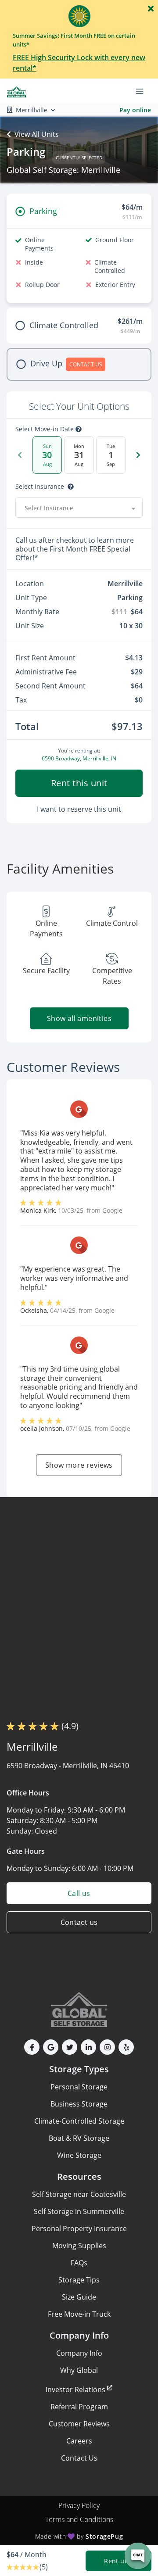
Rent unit (118, 2561)
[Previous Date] (20, 455)
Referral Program (79, 2407)
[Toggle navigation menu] (143, 91)
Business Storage (79, 2104)
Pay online (135, 110)
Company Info (79, 2353)
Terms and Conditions (79, 2519)
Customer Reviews (79, 2424)
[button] (32, 2047)
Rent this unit (79, 783)
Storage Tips (79, 2280)
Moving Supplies (79, 2246)
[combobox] (79, 508)
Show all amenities (79, 1018)
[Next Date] (138, 455)
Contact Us (79, 2458)
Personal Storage (79, 2087)
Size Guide (79, 2297)
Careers (79, 2441)
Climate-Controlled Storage (79, 2121)
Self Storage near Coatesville (79, 2194)
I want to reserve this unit (79, 809)
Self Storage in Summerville (79, 2211)
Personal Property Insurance (79, 2228)
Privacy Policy (79, 2505)
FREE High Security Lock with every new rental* (79, 63)
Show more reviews (79, 1465)
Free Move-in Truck (79, 2314)
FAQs (79, 2263)
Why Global (79, 2370)
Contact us (79, 1922)
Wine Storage (79, 2155)
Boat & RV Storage (79, 2138)
